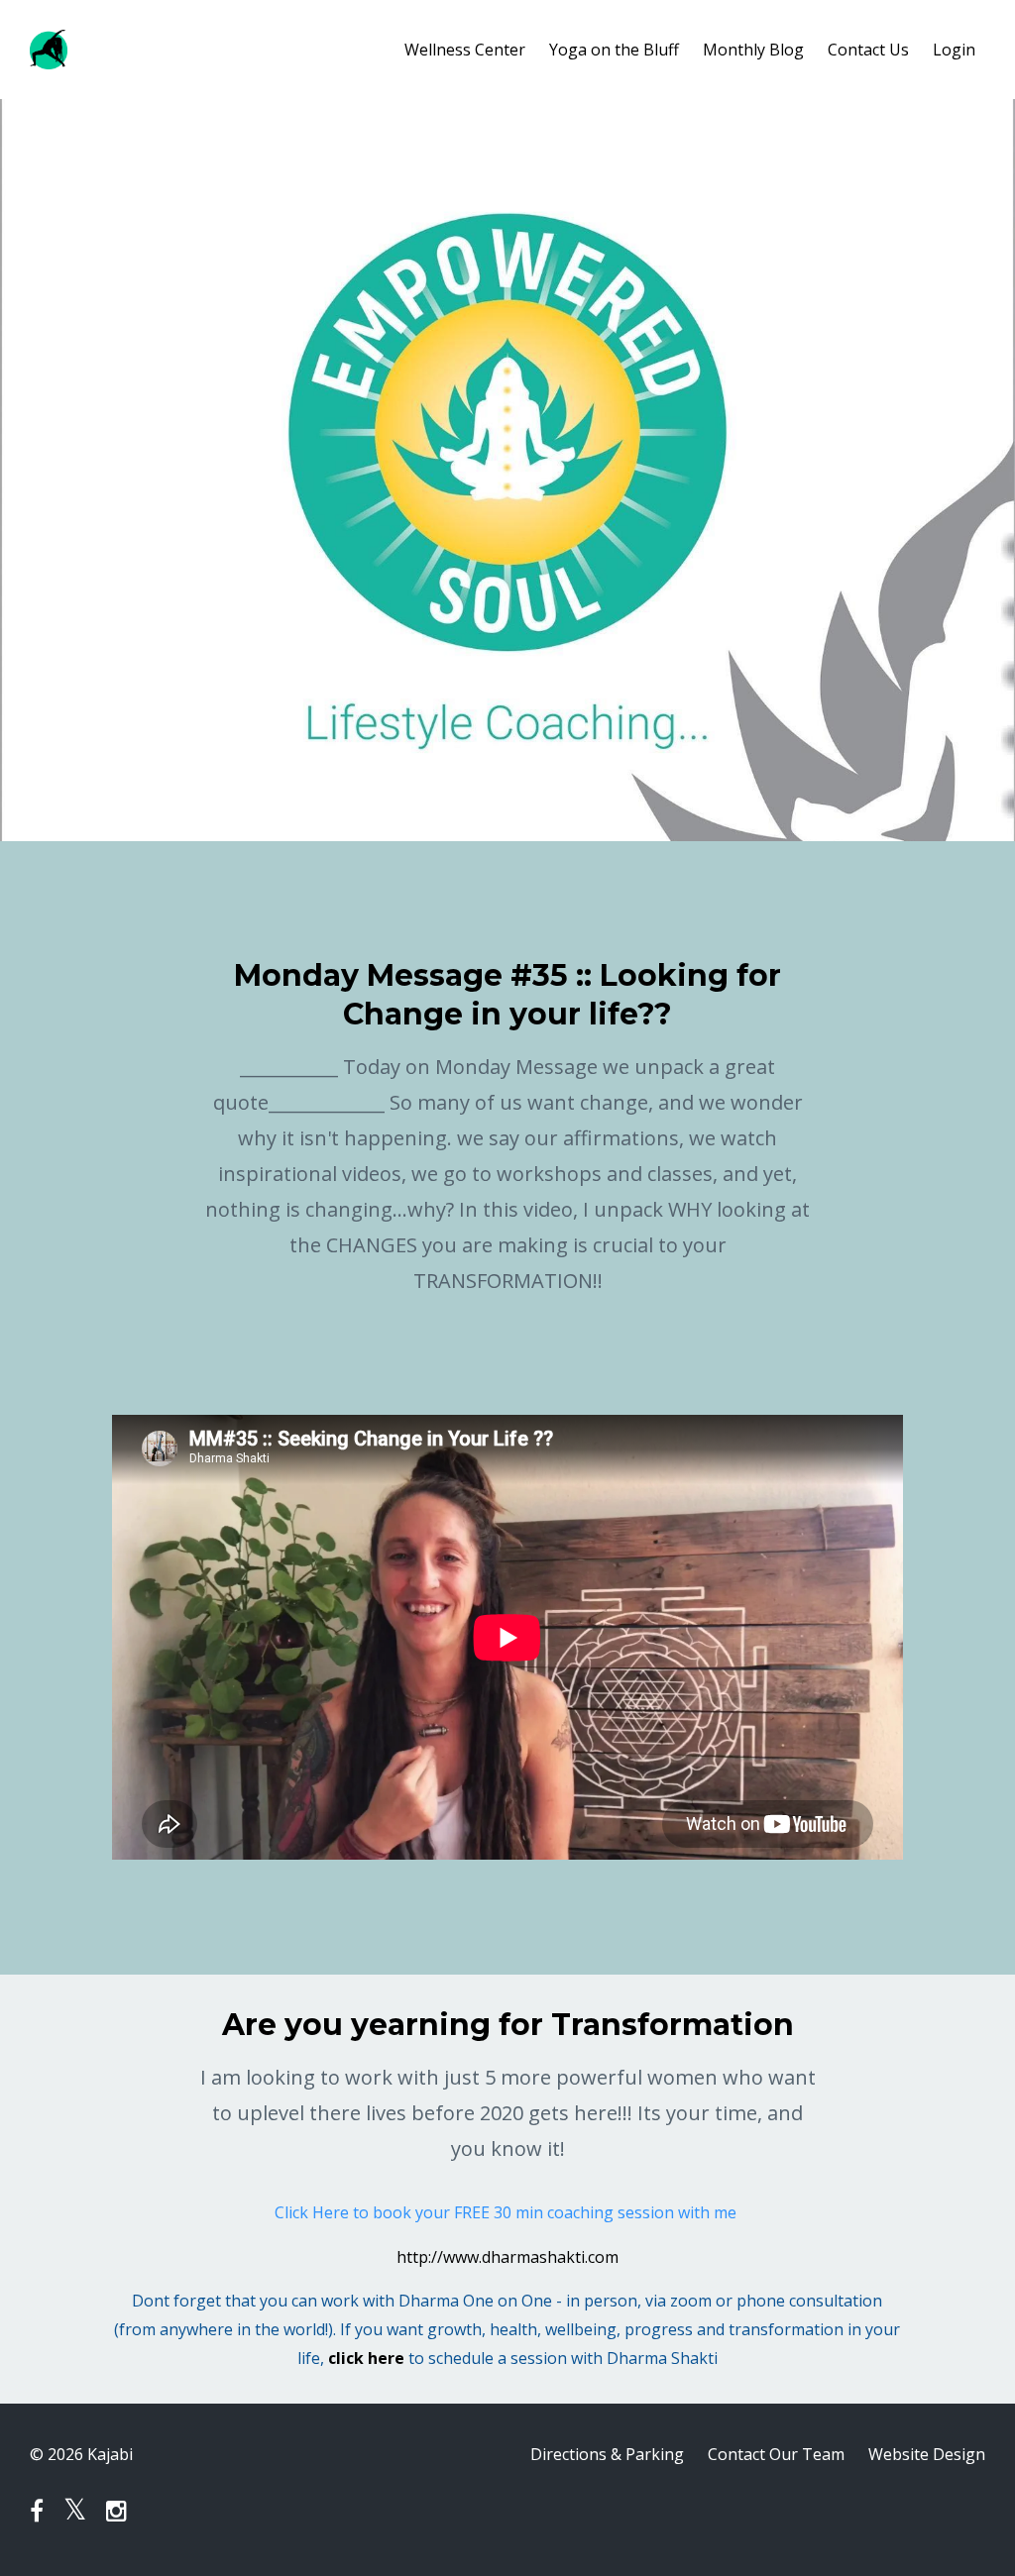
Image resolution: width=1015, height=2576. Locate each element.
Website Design (927, 2454)
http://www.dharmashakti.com (507, 2257)
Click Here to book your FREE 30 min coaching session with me (507, 2212)
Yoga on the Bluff (614, 50)
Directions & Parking (607, 2454)
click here (366, 2358)
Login (954, 50)
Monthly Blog (753, 50)
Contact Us (868, 50)
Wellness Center (465, 50)
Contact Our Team (776, 2454)
